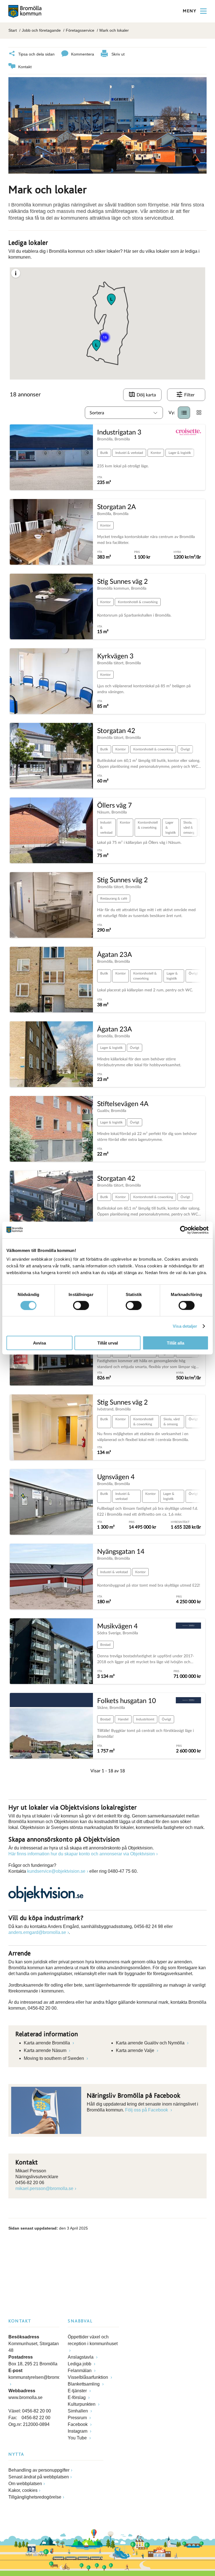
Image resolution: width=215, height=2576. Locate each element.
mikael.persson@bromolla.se (44, 2188)
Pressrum (78, 2418)
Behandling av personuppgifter (39, 2470)
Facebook (78, 2424)
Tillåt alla (176, 1343)
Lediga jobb (80, 2364)
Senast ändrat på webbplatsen (39, 2477)
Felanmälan (80, 2371)
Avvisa (39, 1343)
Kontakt (25, 67)
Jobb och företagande (41, 30)
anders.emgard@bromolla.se (37, 1932)
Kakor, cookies (23, 2490)
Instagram (78, 2431)
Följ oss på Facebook (147, 2110)
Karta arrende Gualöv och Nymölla (151, 2043)
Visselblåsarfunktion (88, 2377)
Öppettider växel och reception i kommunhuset (93, 2340)
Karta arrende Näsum (46, 2050)
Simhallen (78, 2411)
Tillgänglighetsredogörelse (35, 2497)
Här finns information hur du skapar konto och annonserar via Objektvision (82, 1854)
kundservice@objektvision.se (56, 1871)
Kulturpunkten (82, 2404)
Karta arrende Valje (136, 2050)
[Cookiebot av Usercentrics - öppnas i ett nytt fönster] (184, 1230)
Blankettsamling (84, 2384)
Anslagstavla (81, 2357)
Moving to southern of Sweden (54, 2058)
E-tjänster (78, 2391)
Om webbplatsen (25, 2484)
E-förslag (77, 2397)
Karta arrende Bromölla (47, 2043)
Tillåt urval (108, 1343)
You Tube (78, 2438)
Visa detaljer (185, 1326)
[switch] (81, 1305)
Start (13, 30)
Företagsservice (80, 30)
